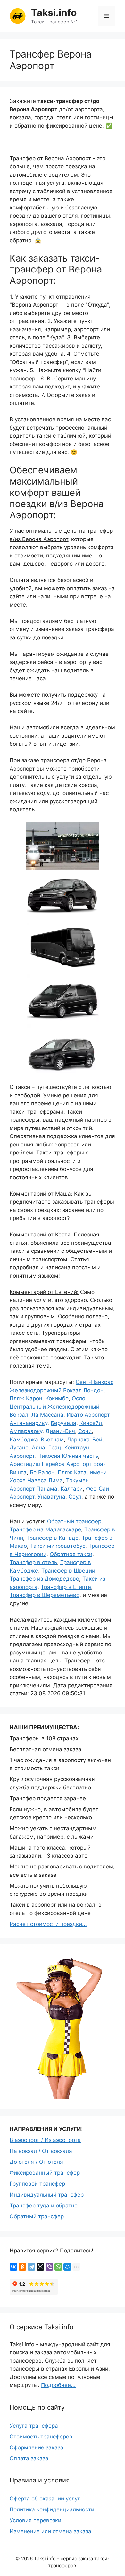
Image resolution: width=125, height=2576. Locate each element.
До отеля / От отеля (36, 2162)
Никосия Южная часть (68, 1456)
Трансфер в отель (33, 1562)
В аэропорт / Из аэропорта (45, 2140)
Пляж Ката (72, 1472)
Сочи (85, 1431)
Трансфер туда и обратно (44, 2206)
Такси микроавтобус (58, 1546)
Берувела (63, 1423)
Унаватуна (51, 1497)
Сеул (75, 1497)
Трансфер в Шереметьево (45, 1595)
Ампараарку (26, 1431)
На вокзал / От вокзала (41, 2151)
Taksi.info (54, 13)
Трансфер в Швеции (68, 1571)
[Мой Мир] (67, 2267)
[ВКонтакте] (13, 2267)
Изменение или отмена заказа (50, 2531)
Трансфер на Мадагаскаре (45, 1529)
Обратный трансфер (74, 1521)
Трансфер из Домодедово (44, 1579)
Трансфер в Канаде (52, 1538)
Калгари (72, 1489)
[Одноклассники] (22, 2267)
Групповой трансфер (37, 2184)
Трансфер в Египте (66, 1587)
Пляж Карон (26, 1398)
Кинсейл (91, 1423)
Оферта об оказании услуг (45, 2499)
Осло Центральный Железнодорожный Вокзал (54, 1407)
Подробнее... (58, 2385)
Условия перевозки (35, 2520)
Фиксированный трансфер (45, 2173)
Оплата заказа (29, 2458)
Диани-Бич (60, 1431)
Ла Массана (47, 1415)
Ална (38, 1448)
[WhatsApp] (58, 2267)
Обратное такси (71, 1554)
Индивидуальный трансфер (47, 2195)
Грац (55, 1448)
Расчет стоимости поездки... (48, 1924)
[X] (40, 2267)
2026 (27, 2558)
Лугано (19, 1448)
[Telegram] (31, 2267)
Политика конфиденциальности (52, 2509)
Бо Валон (42, 1472)
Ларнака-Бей (85, 1440)
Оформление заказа (37, 2447)
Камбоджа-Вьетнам (37, 1440)
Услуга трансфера (34, 2426)
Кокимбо (57, 1398)
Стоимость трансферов (41, 2437)
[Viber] (49, 2267)
